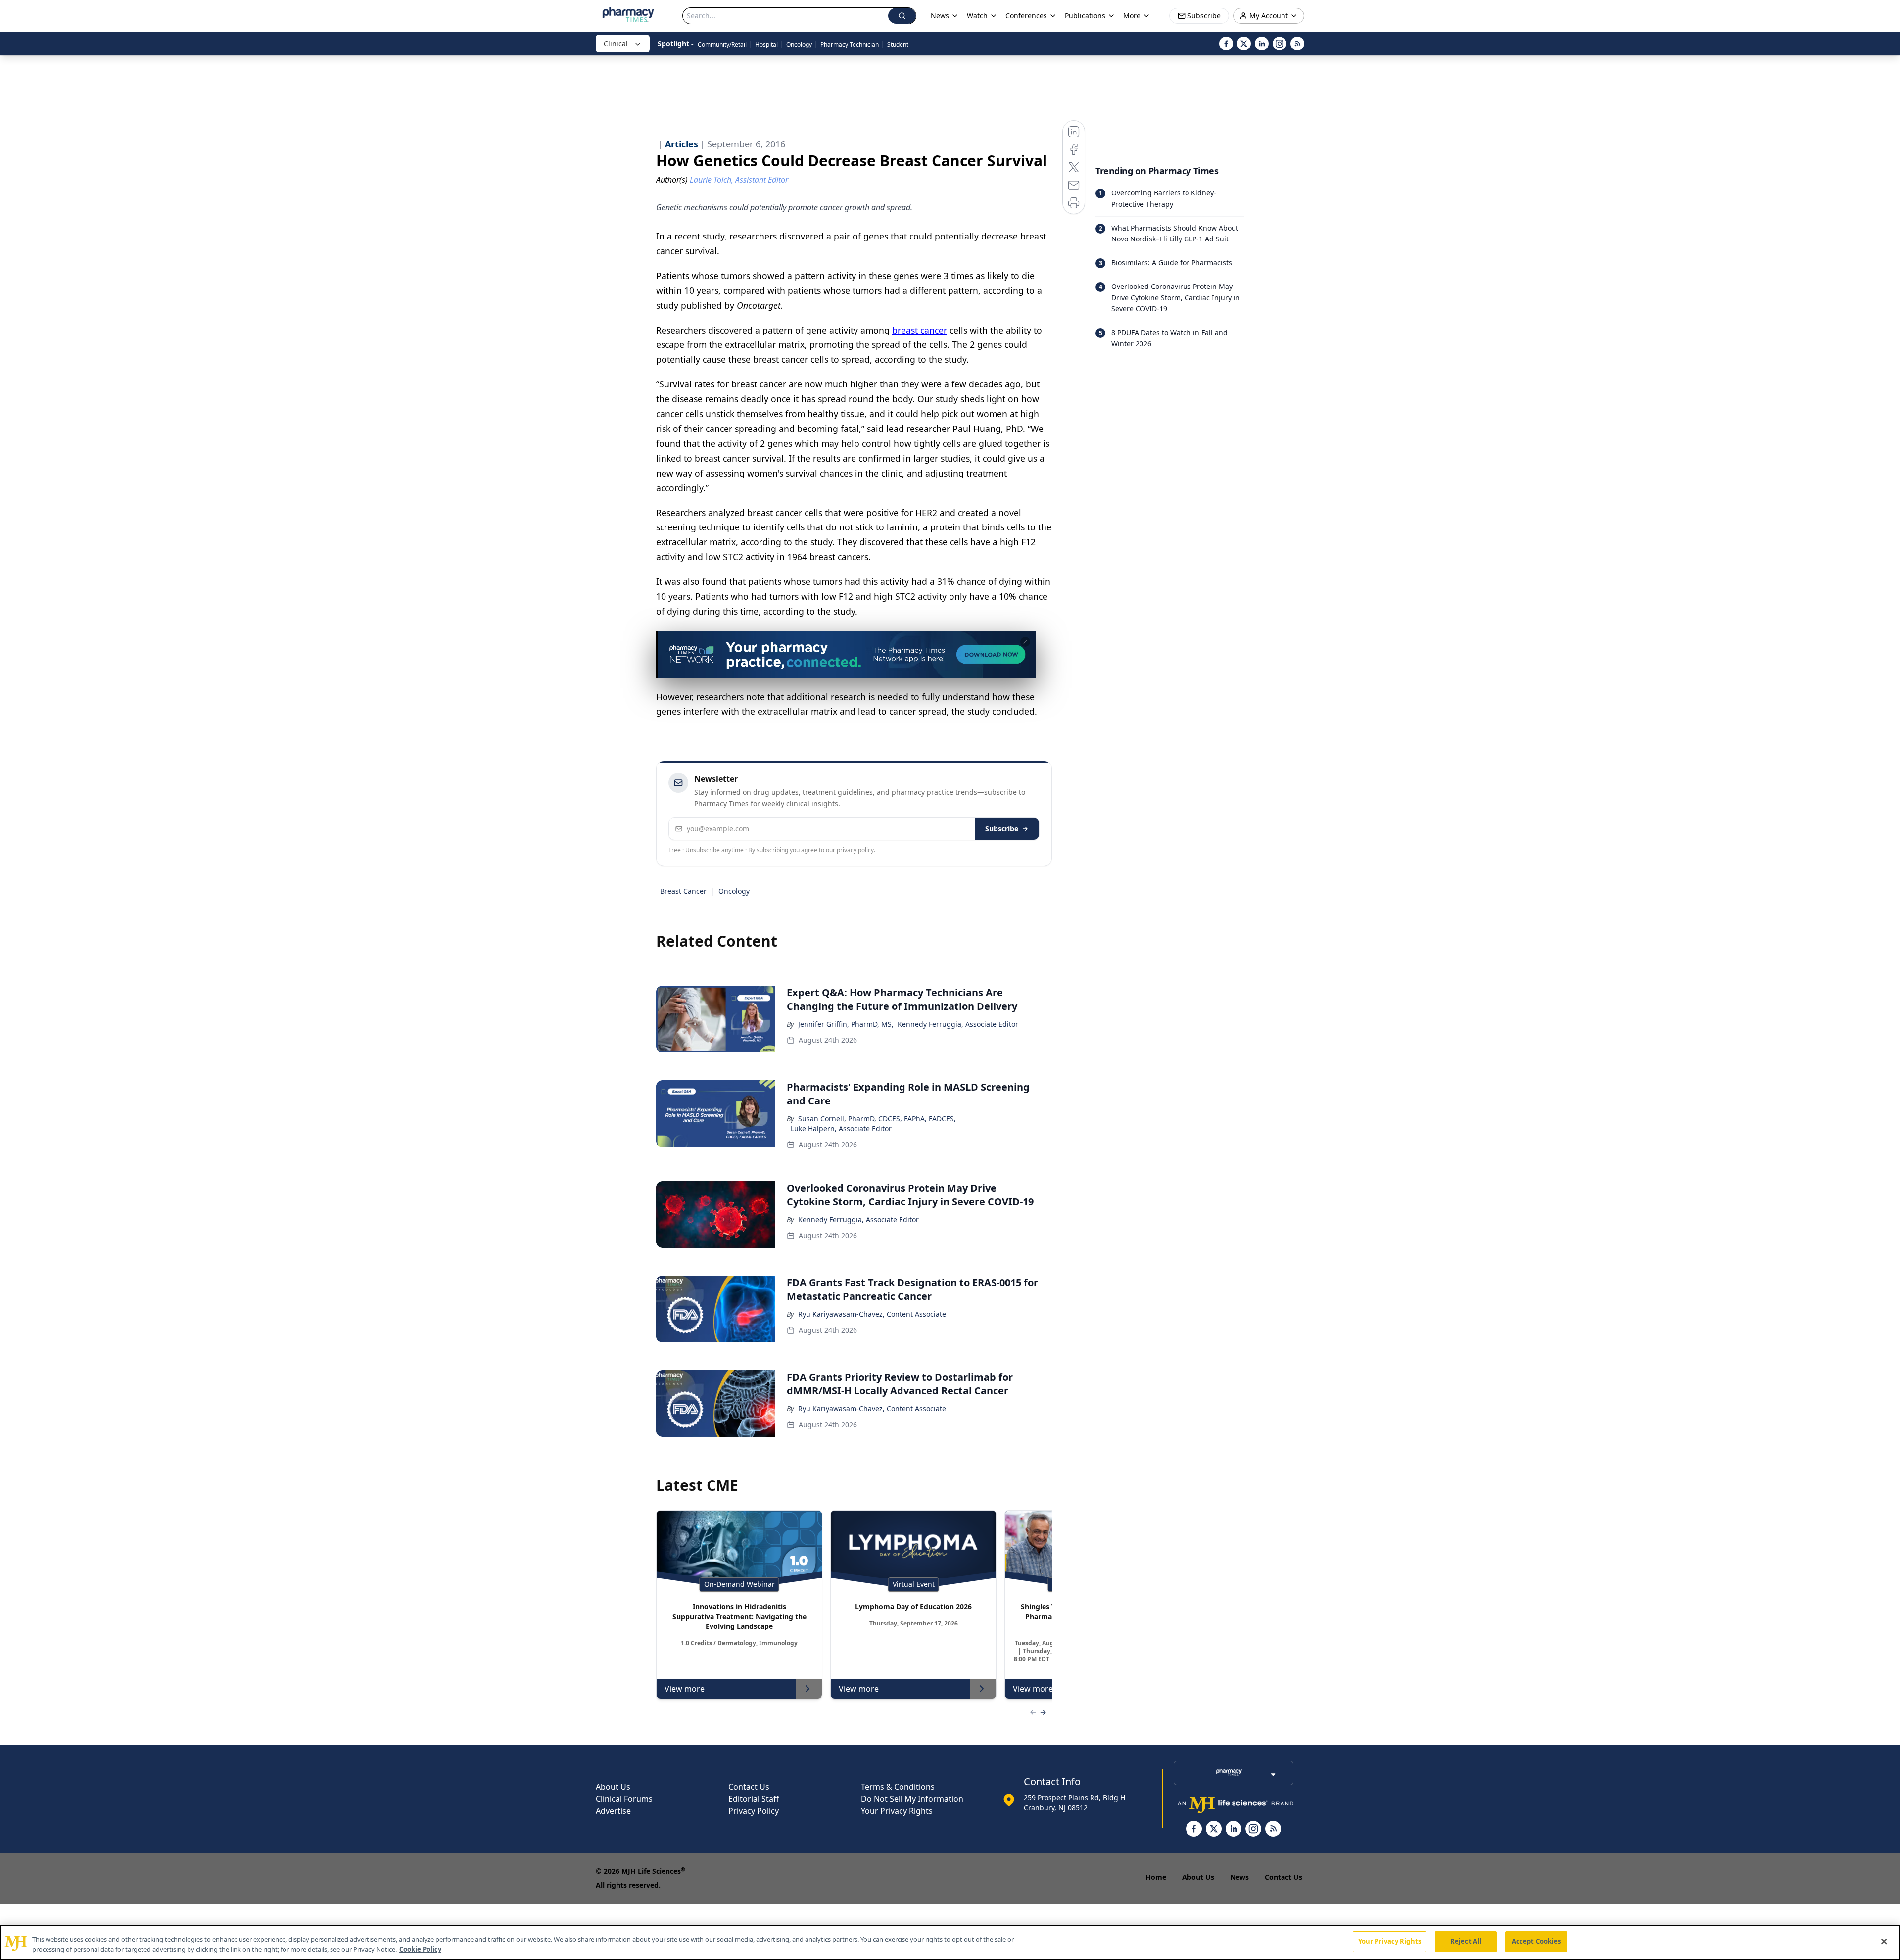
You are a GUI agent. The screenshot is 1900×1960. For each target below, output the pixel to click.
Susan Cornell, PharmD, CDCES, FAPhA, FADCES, (877, 1119)
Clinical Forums (624, 1799)
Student (898, 44)
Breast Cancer (683, 891)
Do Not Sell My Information (912, 1799)
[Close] (1884, 1941)
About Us (613, 1787)
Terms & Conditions (898, 1787)
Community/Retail (722, 44)
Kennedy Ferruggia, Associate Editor (958, 1024)
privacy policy (855, 850)
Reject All (1466, 1941)
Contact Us (749, 1787)
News (1239, 1877)
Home (1156, 1877)
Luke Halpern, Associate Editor (841, 1128)
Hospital (766, 44)
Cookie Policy (420, 1949)
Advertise (613, 1811)
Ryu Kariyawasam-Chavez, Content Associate (872, 1314)
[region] (950, 1942)
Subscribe (1002, 829)
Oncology (799, 44)
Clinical (616, 43)
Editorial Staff (754, 1799)
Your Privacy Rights (897, 1811)
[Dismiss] (1025, 642)
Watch (977, 16)
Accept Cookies (1536, 1941)
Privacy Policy (754, 1811)
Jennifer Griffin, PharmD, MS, (846, 1024)
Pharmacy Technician (850, 44)
